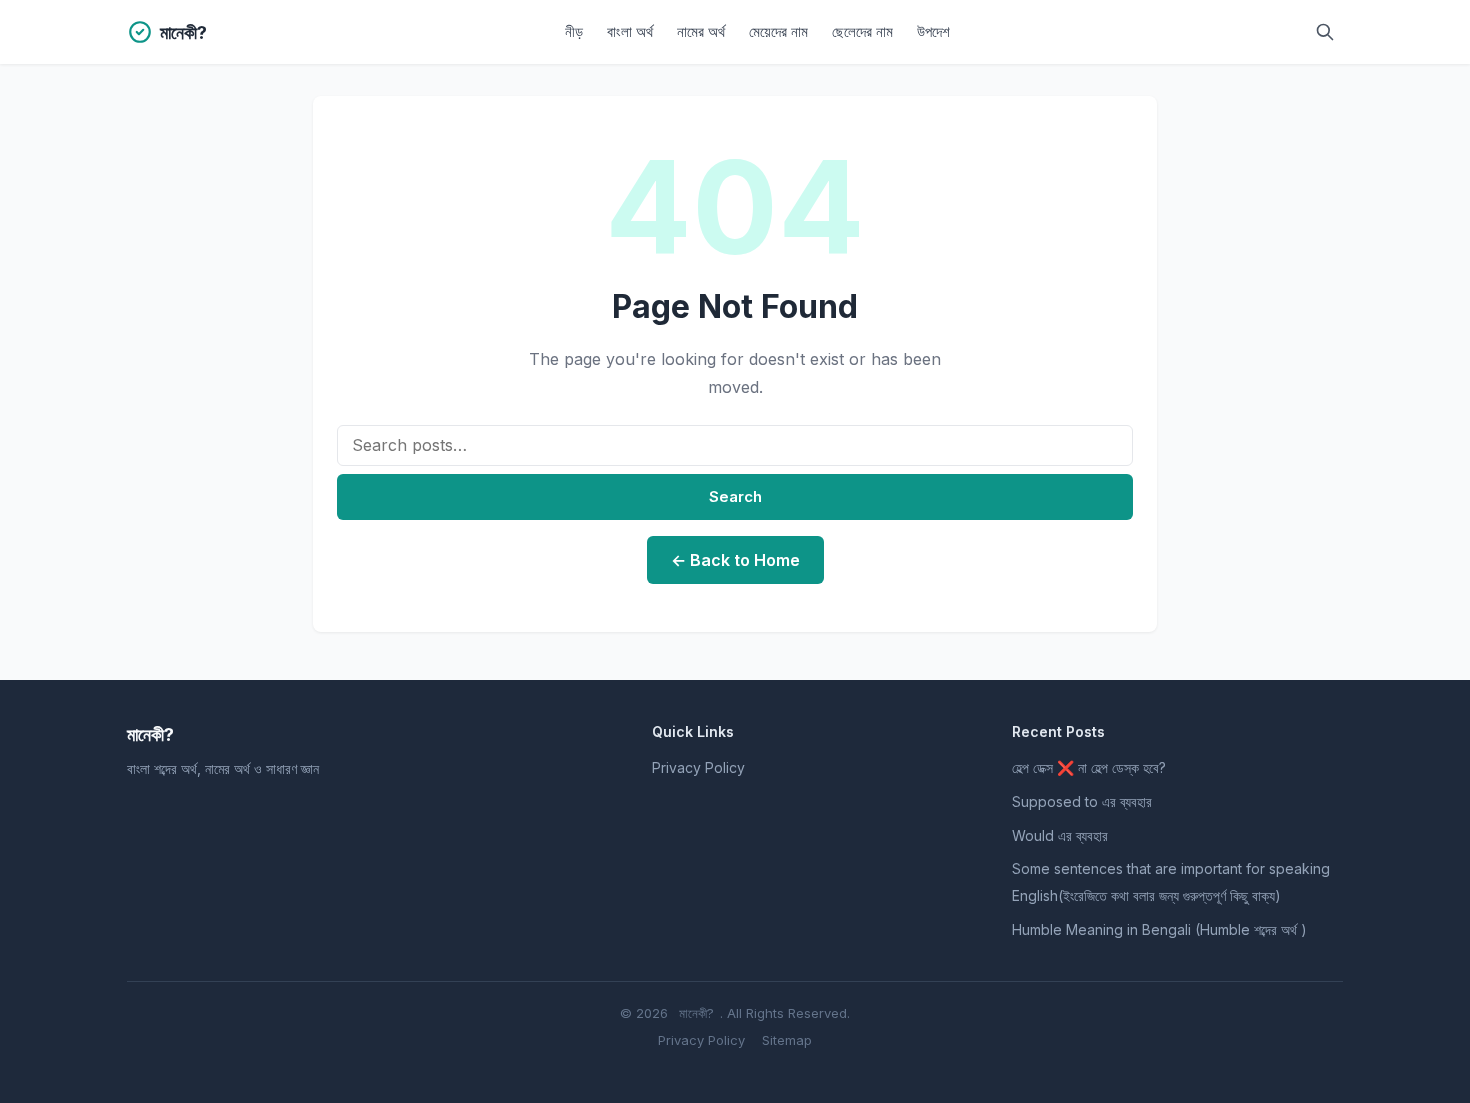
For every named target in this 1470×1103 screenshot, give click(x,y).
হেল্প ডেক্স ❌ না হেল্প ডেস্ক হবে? (1089, 767)
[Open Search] (1325, 32)
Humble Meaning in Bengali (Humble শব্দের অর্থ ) (1159, 929)
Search (735, 496)
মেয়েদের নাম (778, 31)
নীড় (574, 31)
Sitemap (787, 1040)
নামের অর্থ (701, 31)
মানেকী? (696, 1013)
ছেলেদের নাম (862, 31)
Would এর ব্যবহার (1060, 835)
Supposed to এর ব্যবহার (1082, 801)
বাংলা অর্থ (630, 31)
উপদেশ (933, 31)
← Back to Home (735, 560)
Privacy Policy (698, 767)
